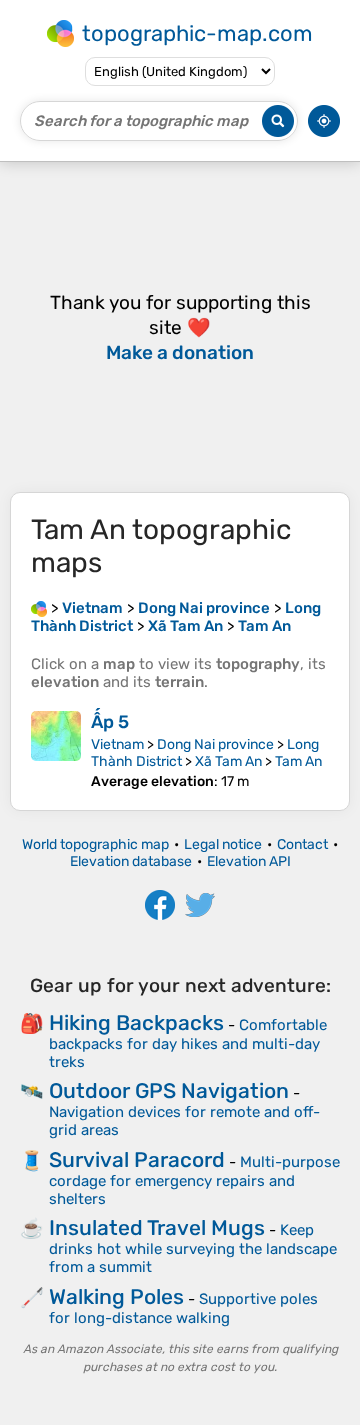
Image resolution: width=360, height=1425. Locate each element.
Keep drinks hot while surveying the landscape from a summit (193, 1248)
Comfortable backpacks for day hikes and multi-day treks (188, 1043)
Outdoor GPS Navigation (169, 1090)
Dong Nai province (215, 744)
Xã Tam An (228, 761)
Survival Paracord (137, 1159)
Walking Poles (116, 1296)
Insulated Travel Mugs (157, 1227)
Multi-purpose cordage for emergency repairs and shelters (194, 1180)
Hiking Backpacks (136, 1022)
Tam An (298, 761)
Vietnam (117, 744)
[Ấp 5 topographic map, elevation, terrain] (56, 750)
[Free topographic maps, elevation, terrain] (39, 608)
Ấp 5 (110, 722)
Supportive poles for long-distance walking (183, 1308)
